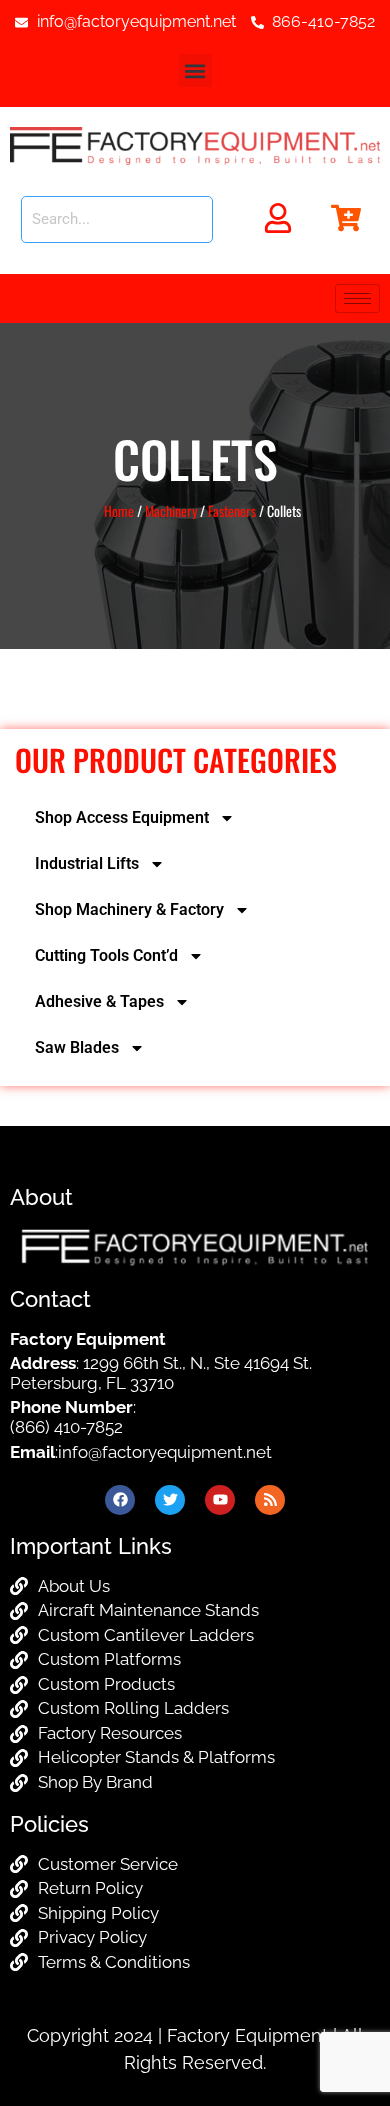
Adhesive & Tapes (99, 1001)
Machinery (171, 510)
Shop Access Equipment (122, 817)
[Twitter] (170, 1500)
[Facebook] (120, 1500)
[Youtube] (220, 1500)
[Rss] (270, 1500)
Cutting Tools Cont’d (106, 955)
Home (119, 510)
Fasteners (232, 510)
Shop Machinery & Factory (129, 909)
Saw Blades (77, 1047)
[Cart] (346, 218)
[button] (195, 70)
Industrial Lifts (87, 863)
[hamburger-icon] (357, 298)
